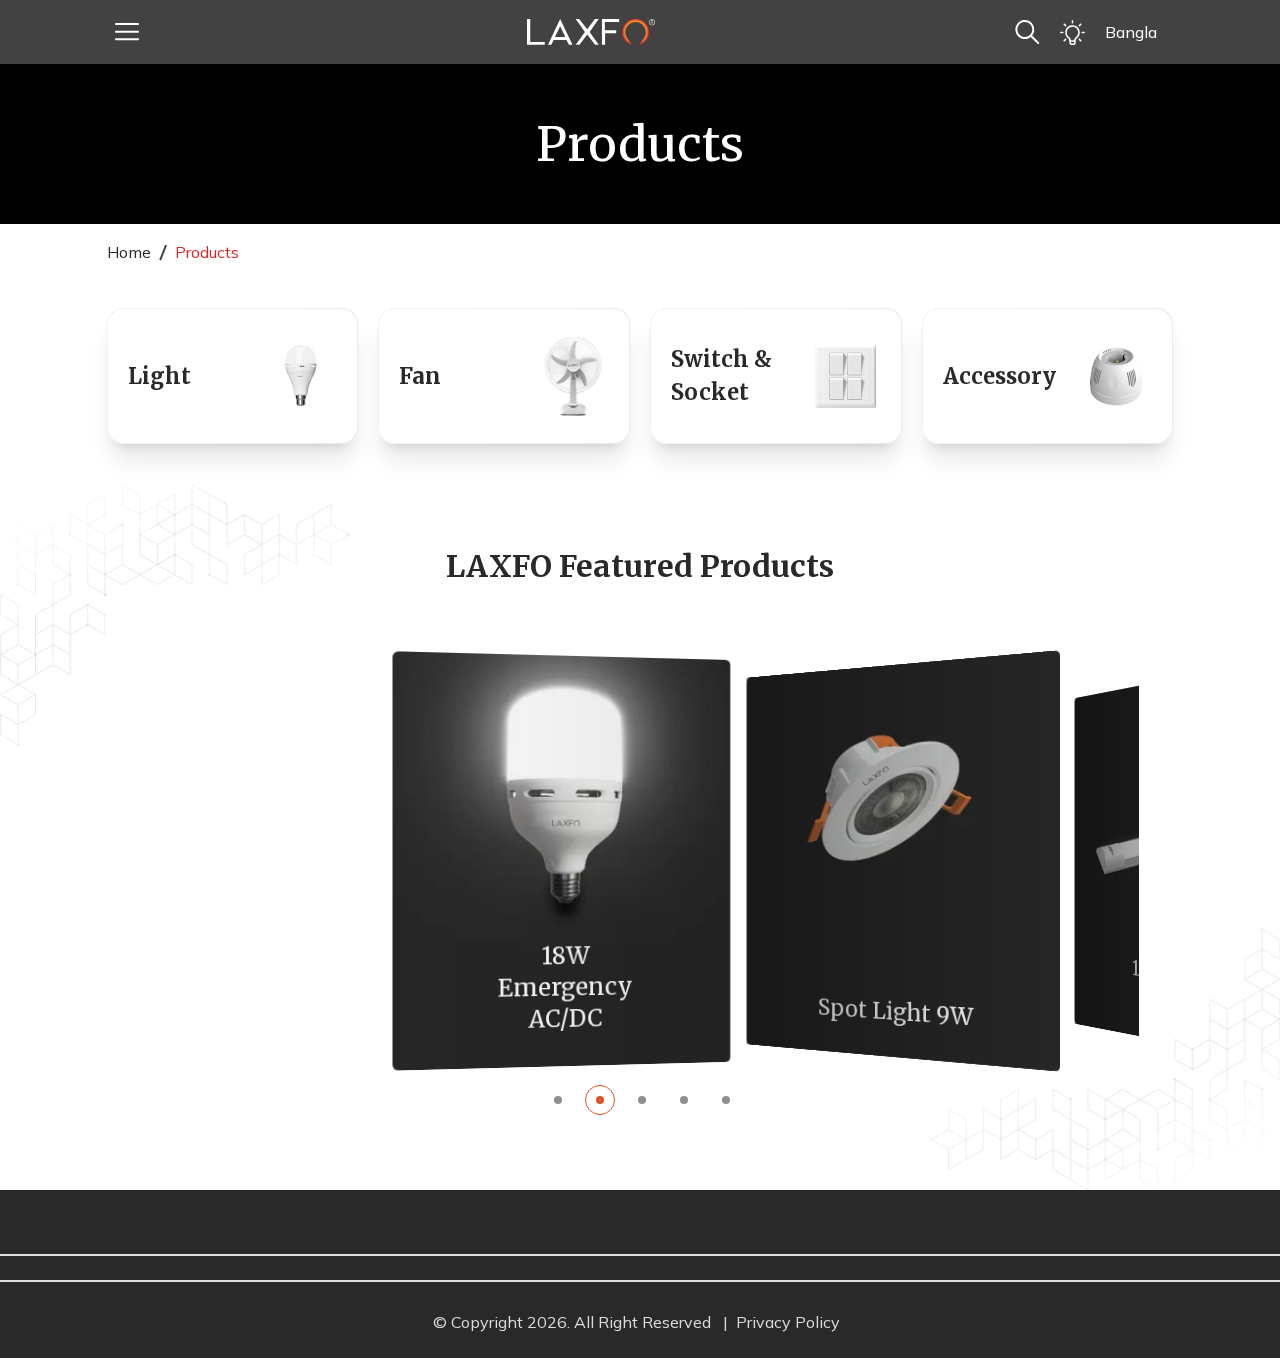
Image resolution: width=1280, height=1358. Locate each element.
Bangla (1131, 32)
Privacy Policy (788, 1322)
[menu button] (127, 32)
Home (129, 252)
